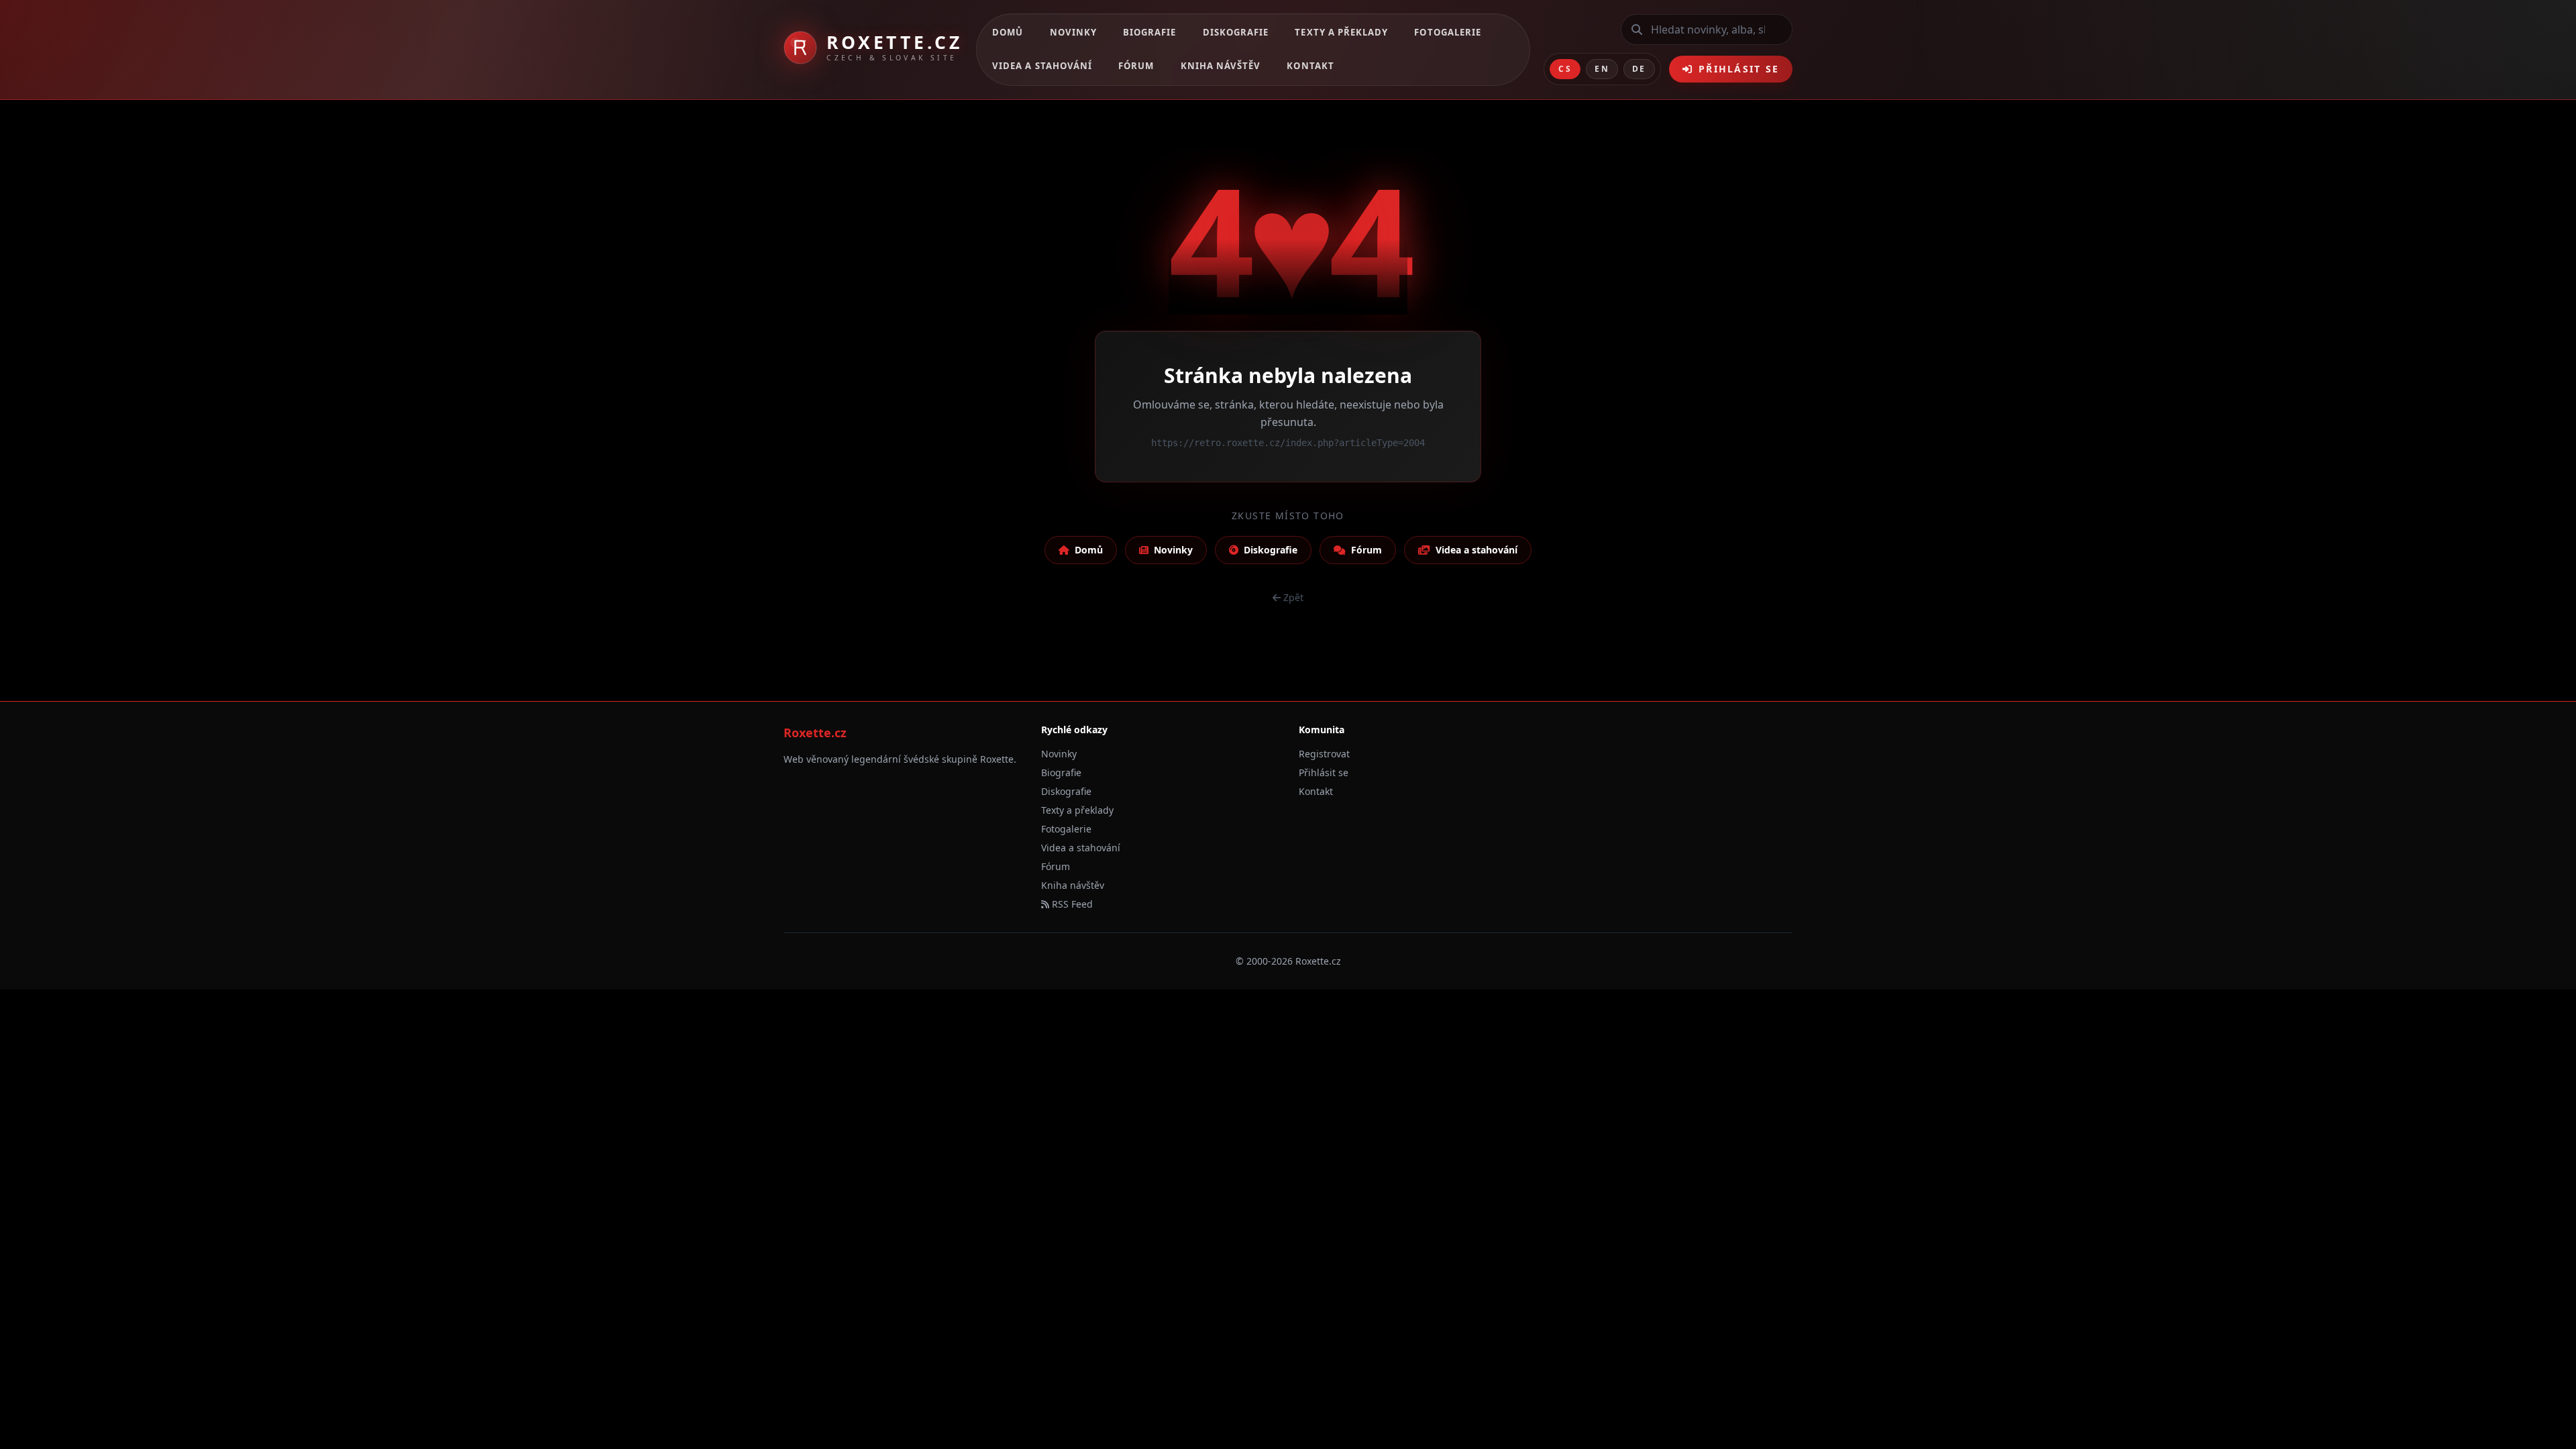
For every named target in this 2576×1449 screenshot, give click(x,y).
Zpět (1293, 597)
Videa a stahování (1042, 66)
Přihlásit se (1739, 69)
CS (1565, 69)
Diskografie (1236, 32)
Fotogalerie (1448, 32)
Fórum (1136, 66)
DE (1639, 69)
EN (1602, 69)
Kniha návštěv (1221, 66)
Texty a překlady (1341, 32)
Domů (1008, 32)
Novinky (1073, 32)
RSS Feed (1071, 904)
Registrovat (1324, 754)
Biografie (1149, 32)
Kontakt (1310, 66)
